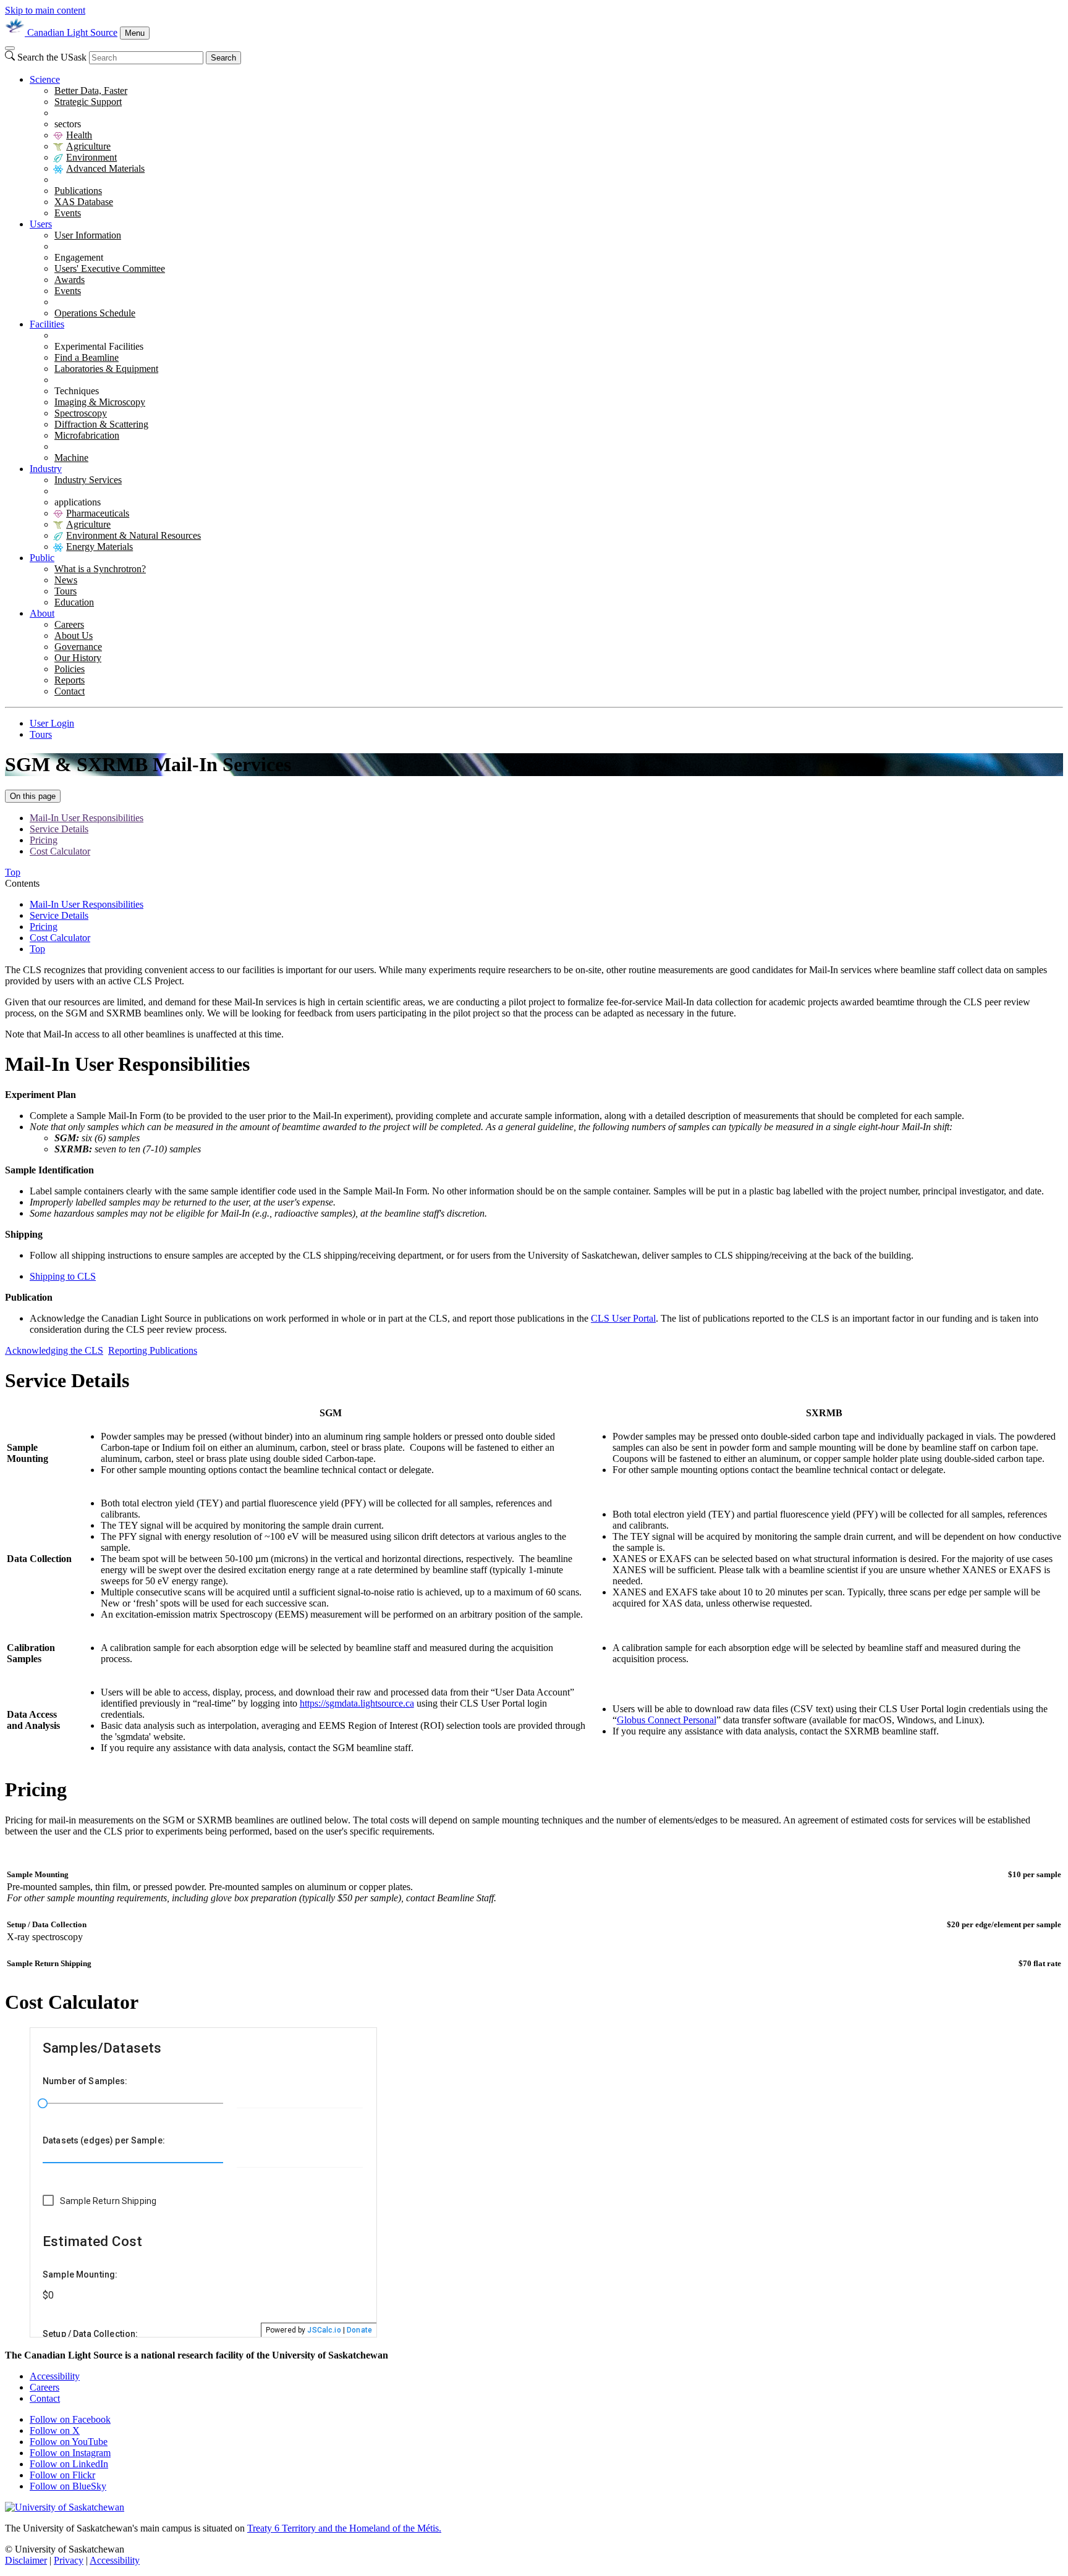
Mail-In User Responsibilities (87, 818)
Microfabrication (87, 435)
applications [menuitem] (78, 502)
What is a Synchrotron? (100, 569)
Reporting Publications (153, 1350)
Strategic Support (88, 102)
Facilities (47, 324)
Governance (78, 647)
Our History (78, 658)
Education (74, 602)
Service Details (59, 829)
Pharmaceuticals (98, 513)
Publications (78, 191)
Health (79, 135)
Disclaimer (26, 2560)
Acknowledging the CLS (54, 1350)
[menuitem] (546, 146)
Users (41, 224)
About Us (74, 636)
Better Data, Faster (91, 91)
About (42, 613)
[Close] (10, 48)
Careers (69, 624)
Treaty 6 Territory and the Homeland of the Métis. (344, 2528)
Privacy (69, 2560)
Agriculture (88, 146)
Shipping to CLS (63, 1276)
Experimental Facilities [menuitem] (99, 346)
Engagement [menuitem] (79, 257)
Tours (66, 591)
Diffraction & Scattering (101, 424)
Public (42, 558)
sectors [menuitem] (68, 124)
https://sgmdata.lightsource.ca (357, 1703)
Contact (70, 691)
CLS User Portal (623, 1318)
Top (37, 949)
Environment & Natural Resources (133, 535)
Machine (71, 458)
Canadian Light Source (72, 32)
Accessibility (55, 2376)
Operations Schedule (95, 313)
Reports (70, 680)
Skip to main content (45, 10)
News (66, 580)
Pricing (44, 840)
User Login (52, 723)
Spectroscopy (81, 413)
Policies (70, 669)
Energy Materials (100, 547)
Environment (91, 157)
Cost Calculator (60, 851)
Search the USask (52, 57)
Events (68, 213)
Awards (70, 280)
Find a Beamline (87, 357)
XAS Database (84, 202)
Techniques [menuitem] (77, 391)
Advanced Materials (105, 168)
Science (45, 79)
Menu (135, 33)
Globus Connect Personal (667, 1720)
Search (223, 58)
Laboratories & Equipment (106, 369)
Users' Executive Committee (110, 268)
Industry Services (88, 480)
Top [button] (13, 872)
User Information (88, 235)
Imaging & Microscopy (100, 402)
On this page (33, 796)
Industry (46, 469)
